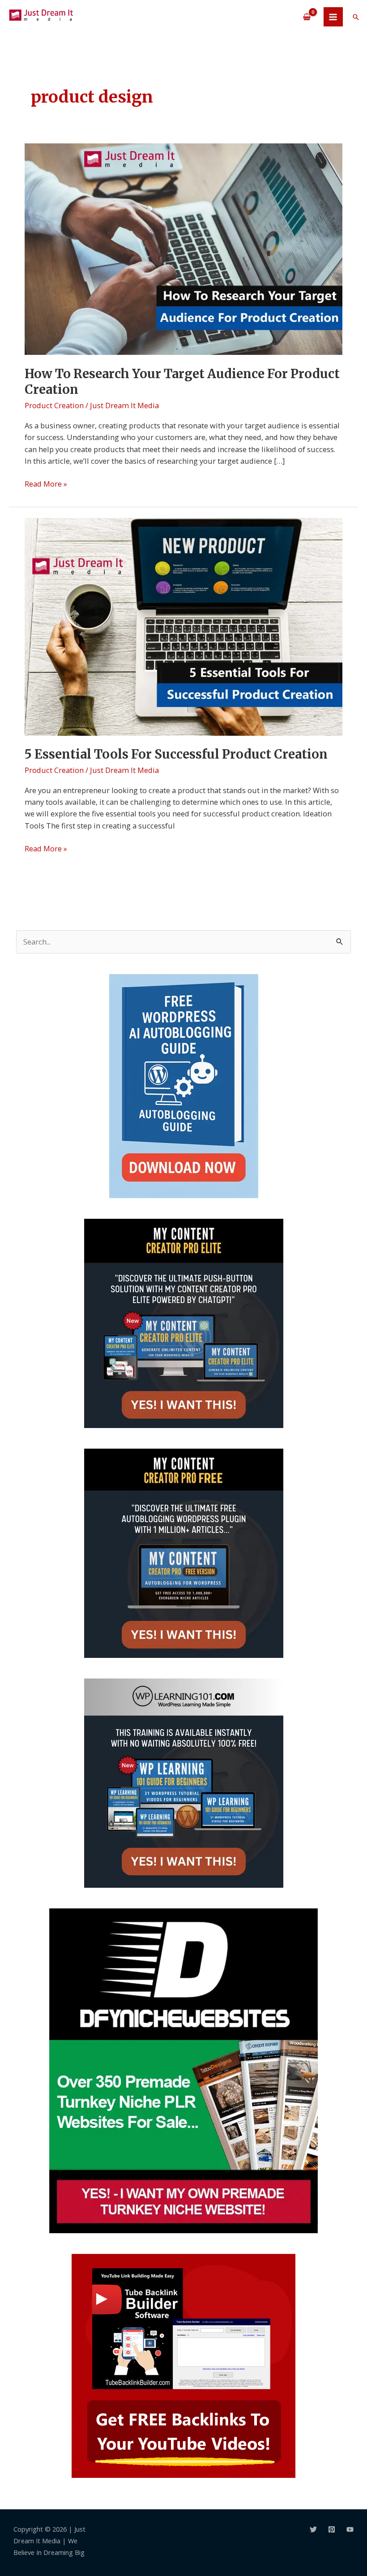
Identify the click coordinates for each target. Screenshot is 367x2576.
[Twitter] (313, 2529)
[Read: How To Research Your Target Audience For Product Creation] (183, 248)
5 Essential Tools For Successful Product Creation (176, 754)
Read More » (46, 483)
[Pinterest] (332, 2529)
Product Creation (54, 405)
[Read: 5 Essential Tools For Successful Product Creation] (183, 626)
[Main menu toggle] (333, 17)
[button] (356, 17)
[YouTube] (350, 2529)
